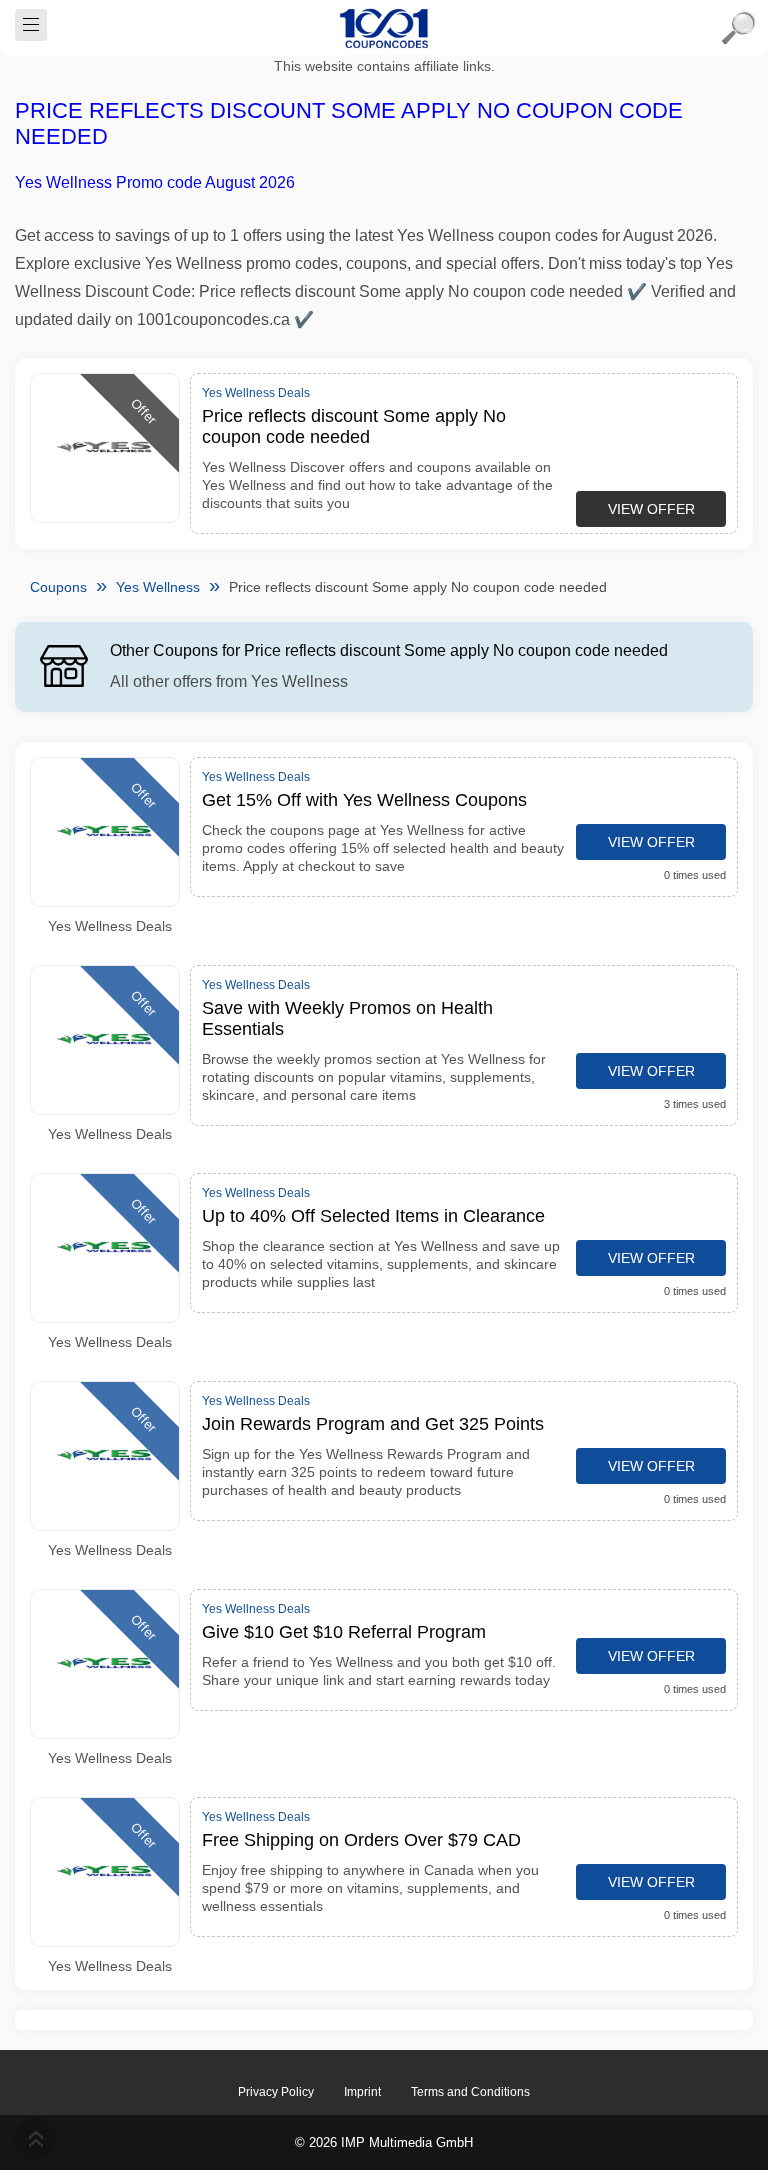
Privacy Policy (276, 2092)
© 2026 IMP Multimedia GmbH (384, 2142)
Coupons (58, 587)
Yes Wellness (158, 587)
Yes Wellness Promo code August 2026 (155, 182)
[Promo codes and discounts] (384, 28)
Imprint (362, 2092)
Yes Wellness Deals (110, 926)
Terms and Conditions (470, 2092)
